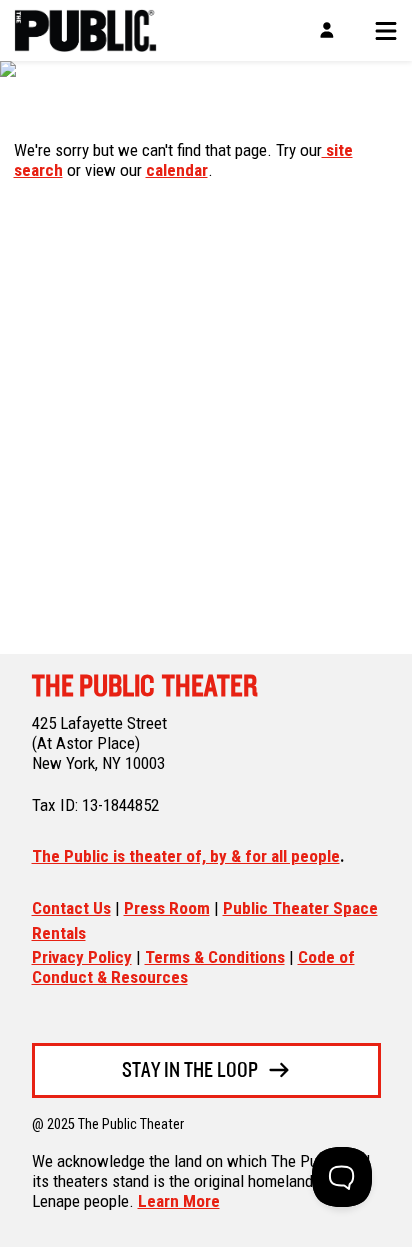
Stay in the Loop (190, 1071)
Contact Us (71, 908)
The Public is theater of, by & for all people (186, 856)
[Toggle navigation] (379, 31)
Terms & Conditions (215, 957)
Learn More (179, 1201)
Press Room (167, 908)
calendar (177, 170)
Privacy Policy (82, 957)
